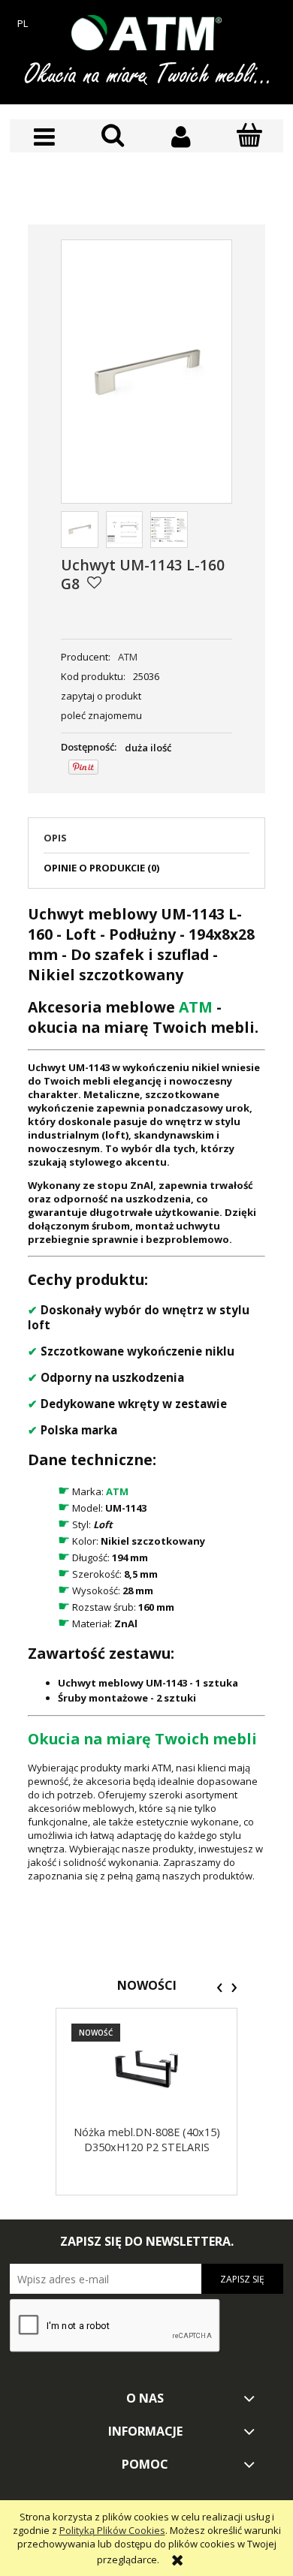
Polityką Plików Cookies (112, 2530)
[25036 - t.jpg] (125, 530)
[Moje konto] (181, 137)
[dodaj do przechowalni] (94, 582)
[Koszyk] (249, 136)
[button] (44, 137)
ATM (128, 657)
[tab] (146, 842)
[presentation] (220, 1988)
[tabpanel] (146, 1393)
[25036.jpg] (80, 530)
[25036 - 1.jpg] (169, 530)
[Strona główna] (146, 33)
